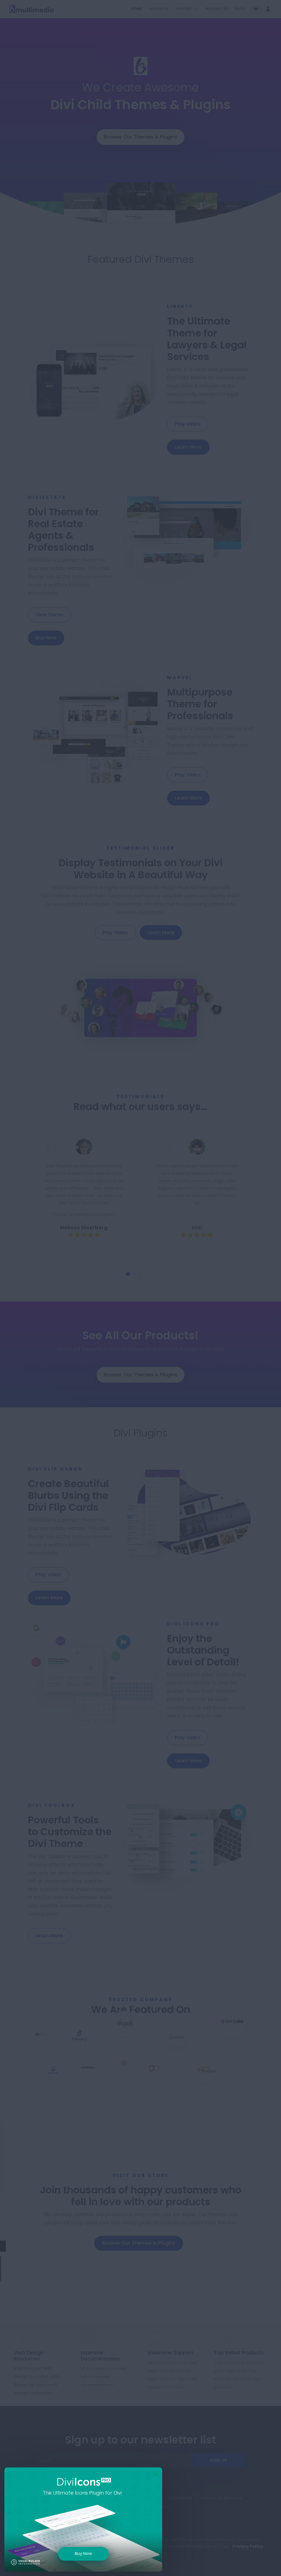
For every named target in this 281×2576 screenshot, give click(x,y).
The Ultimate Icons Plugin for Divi (82, 2493)
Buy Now (83, 2553)
